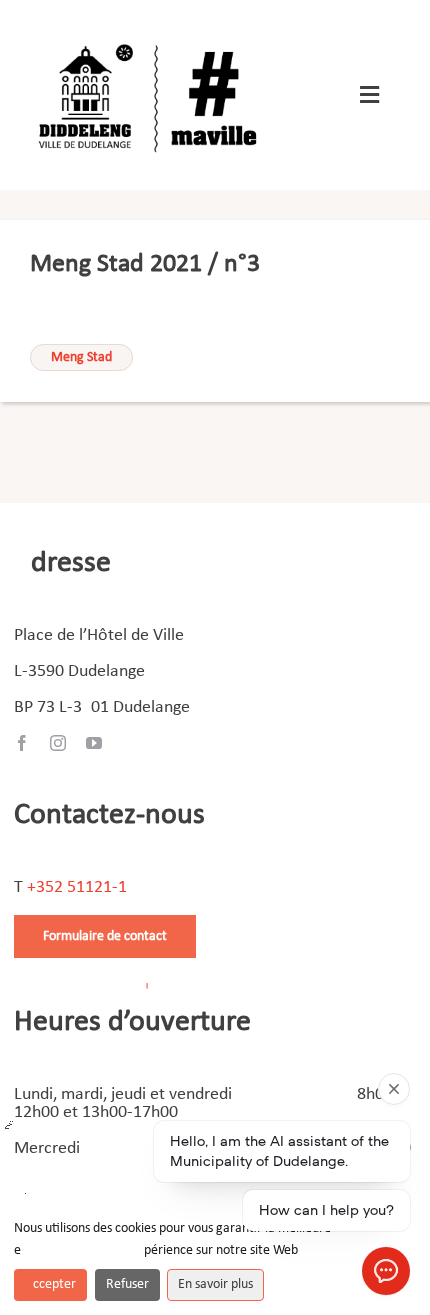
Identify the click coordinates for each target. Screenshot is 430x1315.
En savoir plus (215, 1284)
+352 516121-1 (77, 887)
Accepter (50, 1284)
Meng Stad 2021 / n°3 (145, 264)
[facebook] (22, 743)
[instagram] (58, 743)
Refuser (127, 1284)
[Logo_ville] (151, 38)
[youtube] (94, 743)
